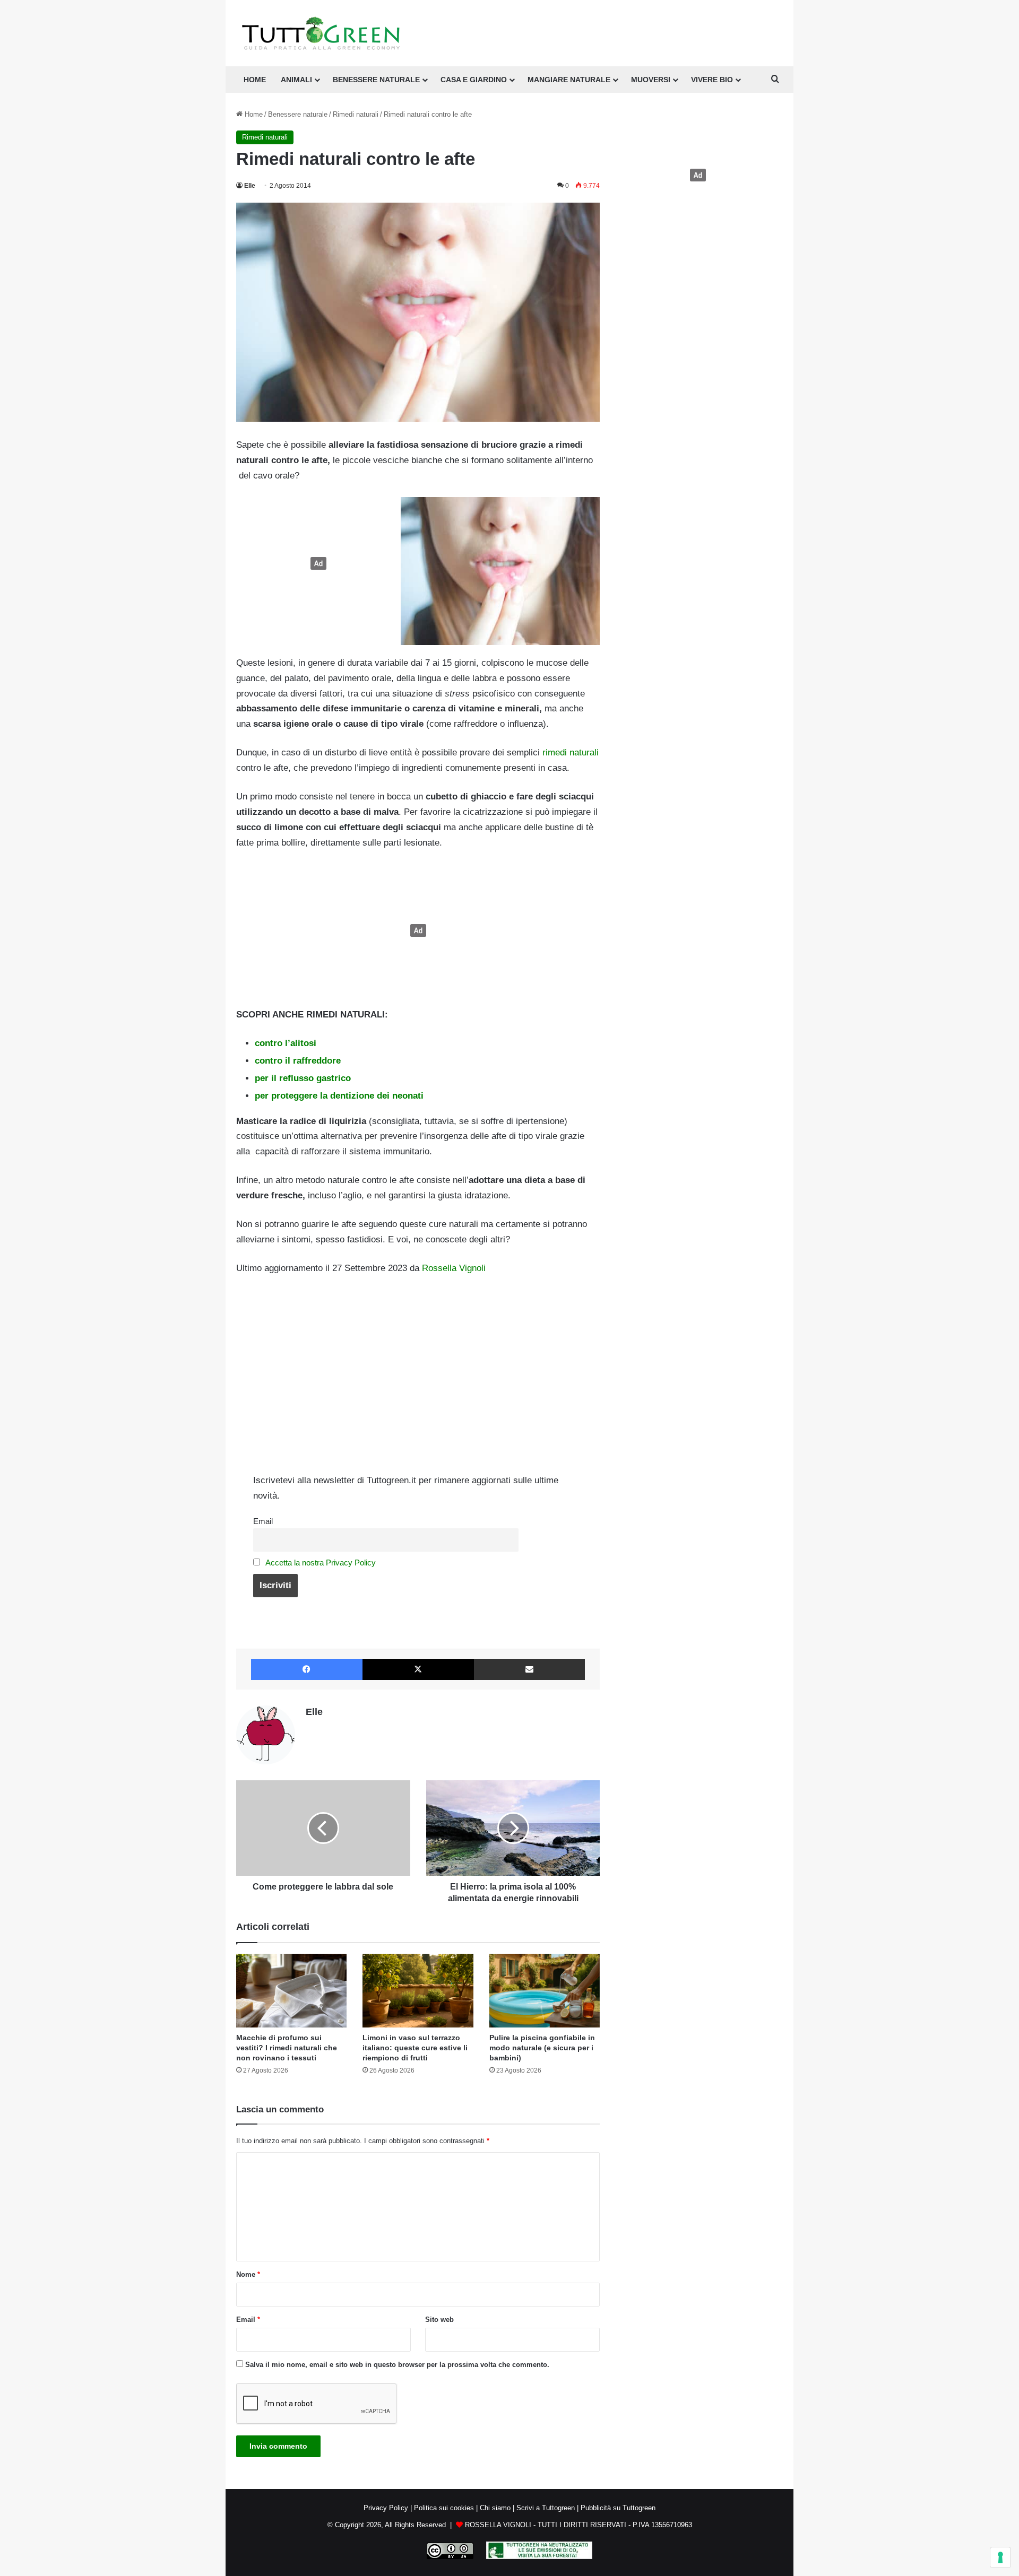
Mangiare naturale (569, 80)
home (255, 80)
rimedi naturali (571, 752)
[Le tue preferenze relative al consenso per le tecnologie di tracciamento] (1000, 2557)
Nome (248, 2274)
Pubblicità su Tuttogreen (618, 2508)
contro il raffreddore (298, 1061)
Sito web (439, 2320)
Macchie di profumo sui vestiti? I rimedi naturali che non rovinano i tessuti (287, 2048)
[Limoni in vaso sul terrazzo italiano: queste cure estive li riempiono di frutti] (418, 1991)
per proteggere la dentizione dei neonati (339, 1096)
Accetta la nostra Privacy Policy (321, 1563)
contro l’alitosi (286, 1043)
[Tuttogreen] (321, 33)
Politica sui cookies (444, 2508)
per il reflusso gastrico (303, 1078)
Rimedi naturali (356, 114)
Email (263, 1521)
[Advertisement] (316, 563)
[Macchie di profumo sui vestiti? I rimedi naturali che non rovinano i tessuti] (291, 1991)
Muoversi (651, 80)
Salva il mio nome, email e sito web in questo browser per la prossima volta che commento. (397, 2365)
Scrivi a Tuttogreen (546, 2508)
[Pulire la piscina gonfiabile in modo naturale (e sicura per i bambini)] (545, 1991)
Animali (296, 80)
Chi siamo (495, 2508)
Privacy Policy (386, 2508)
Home (253, 114)
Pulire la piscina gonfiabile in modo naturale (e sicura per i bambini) (542, 2048)
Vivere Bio (712, 80)
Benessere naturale (376, 80)
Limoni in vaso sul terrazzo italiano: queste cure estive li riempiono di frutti (415, 2048)
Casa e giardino (474, 80)
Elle (250, 186)
